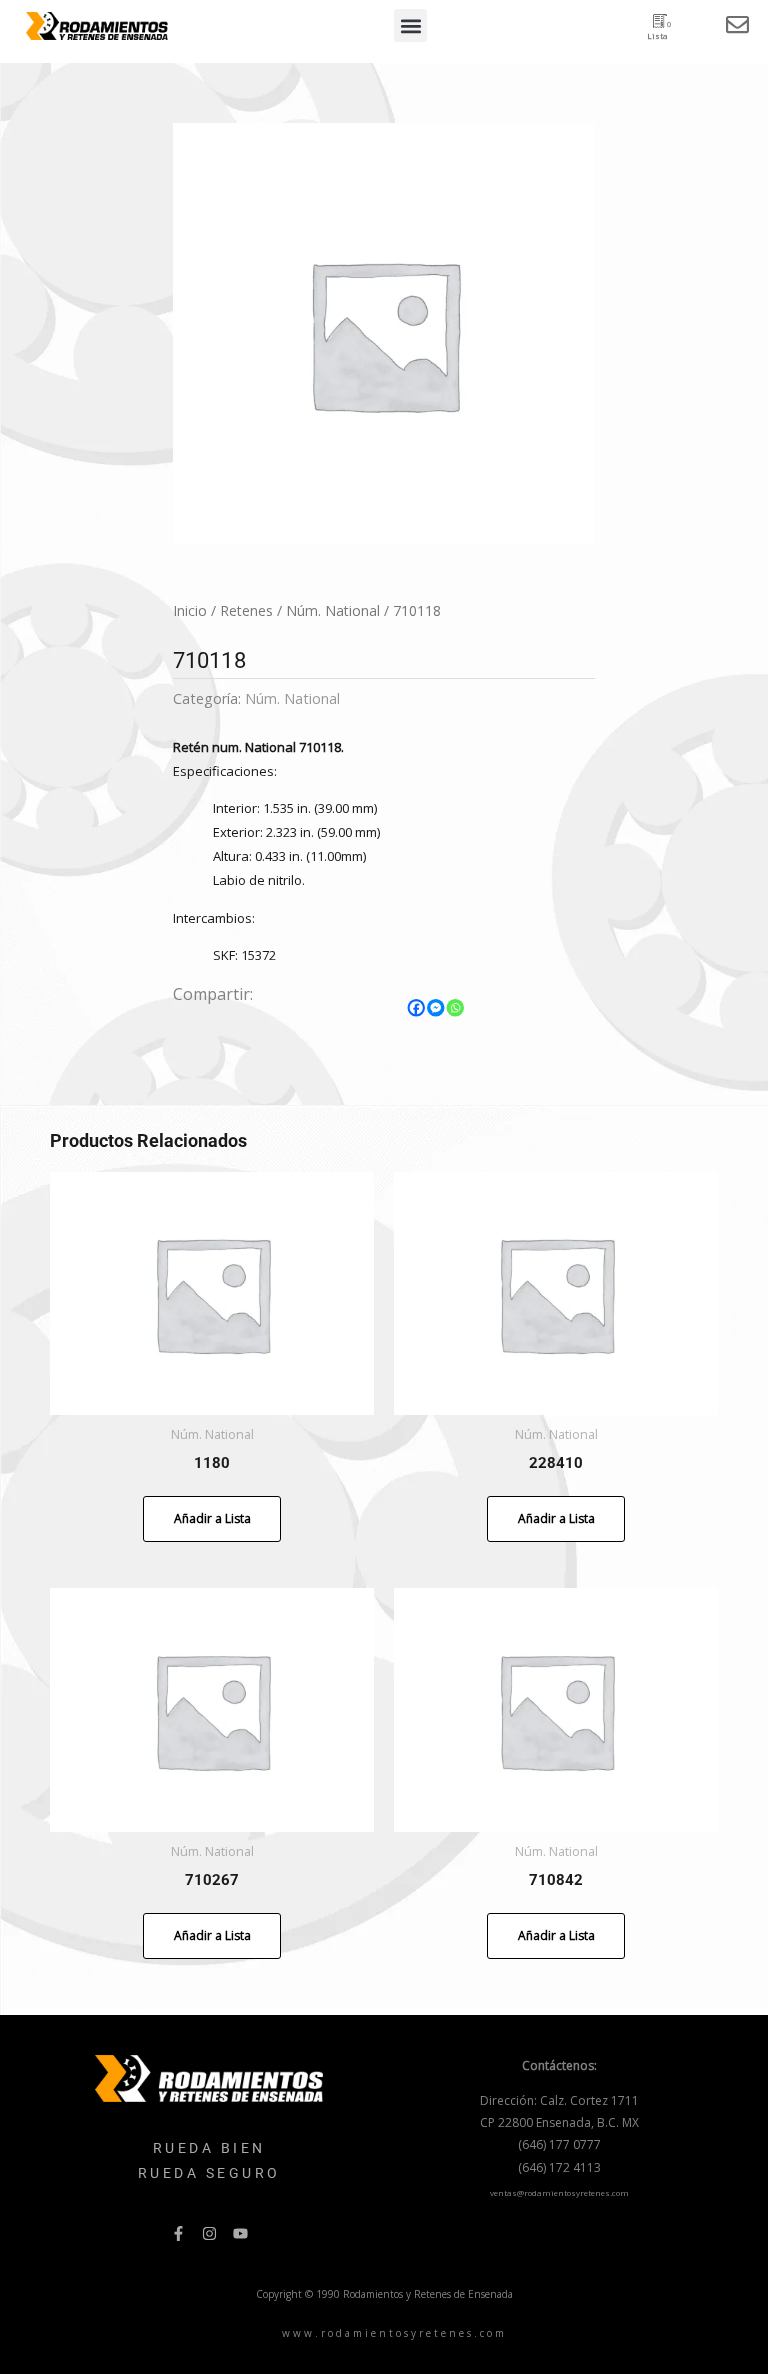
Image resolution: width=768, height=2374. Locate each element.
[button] (410, 25)
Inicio (190, 610)
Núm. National (333, 610)
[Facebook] (417, 1008)
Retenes (246, 610)
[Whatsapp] (456, 1008)
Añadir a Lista (212, 1518)
